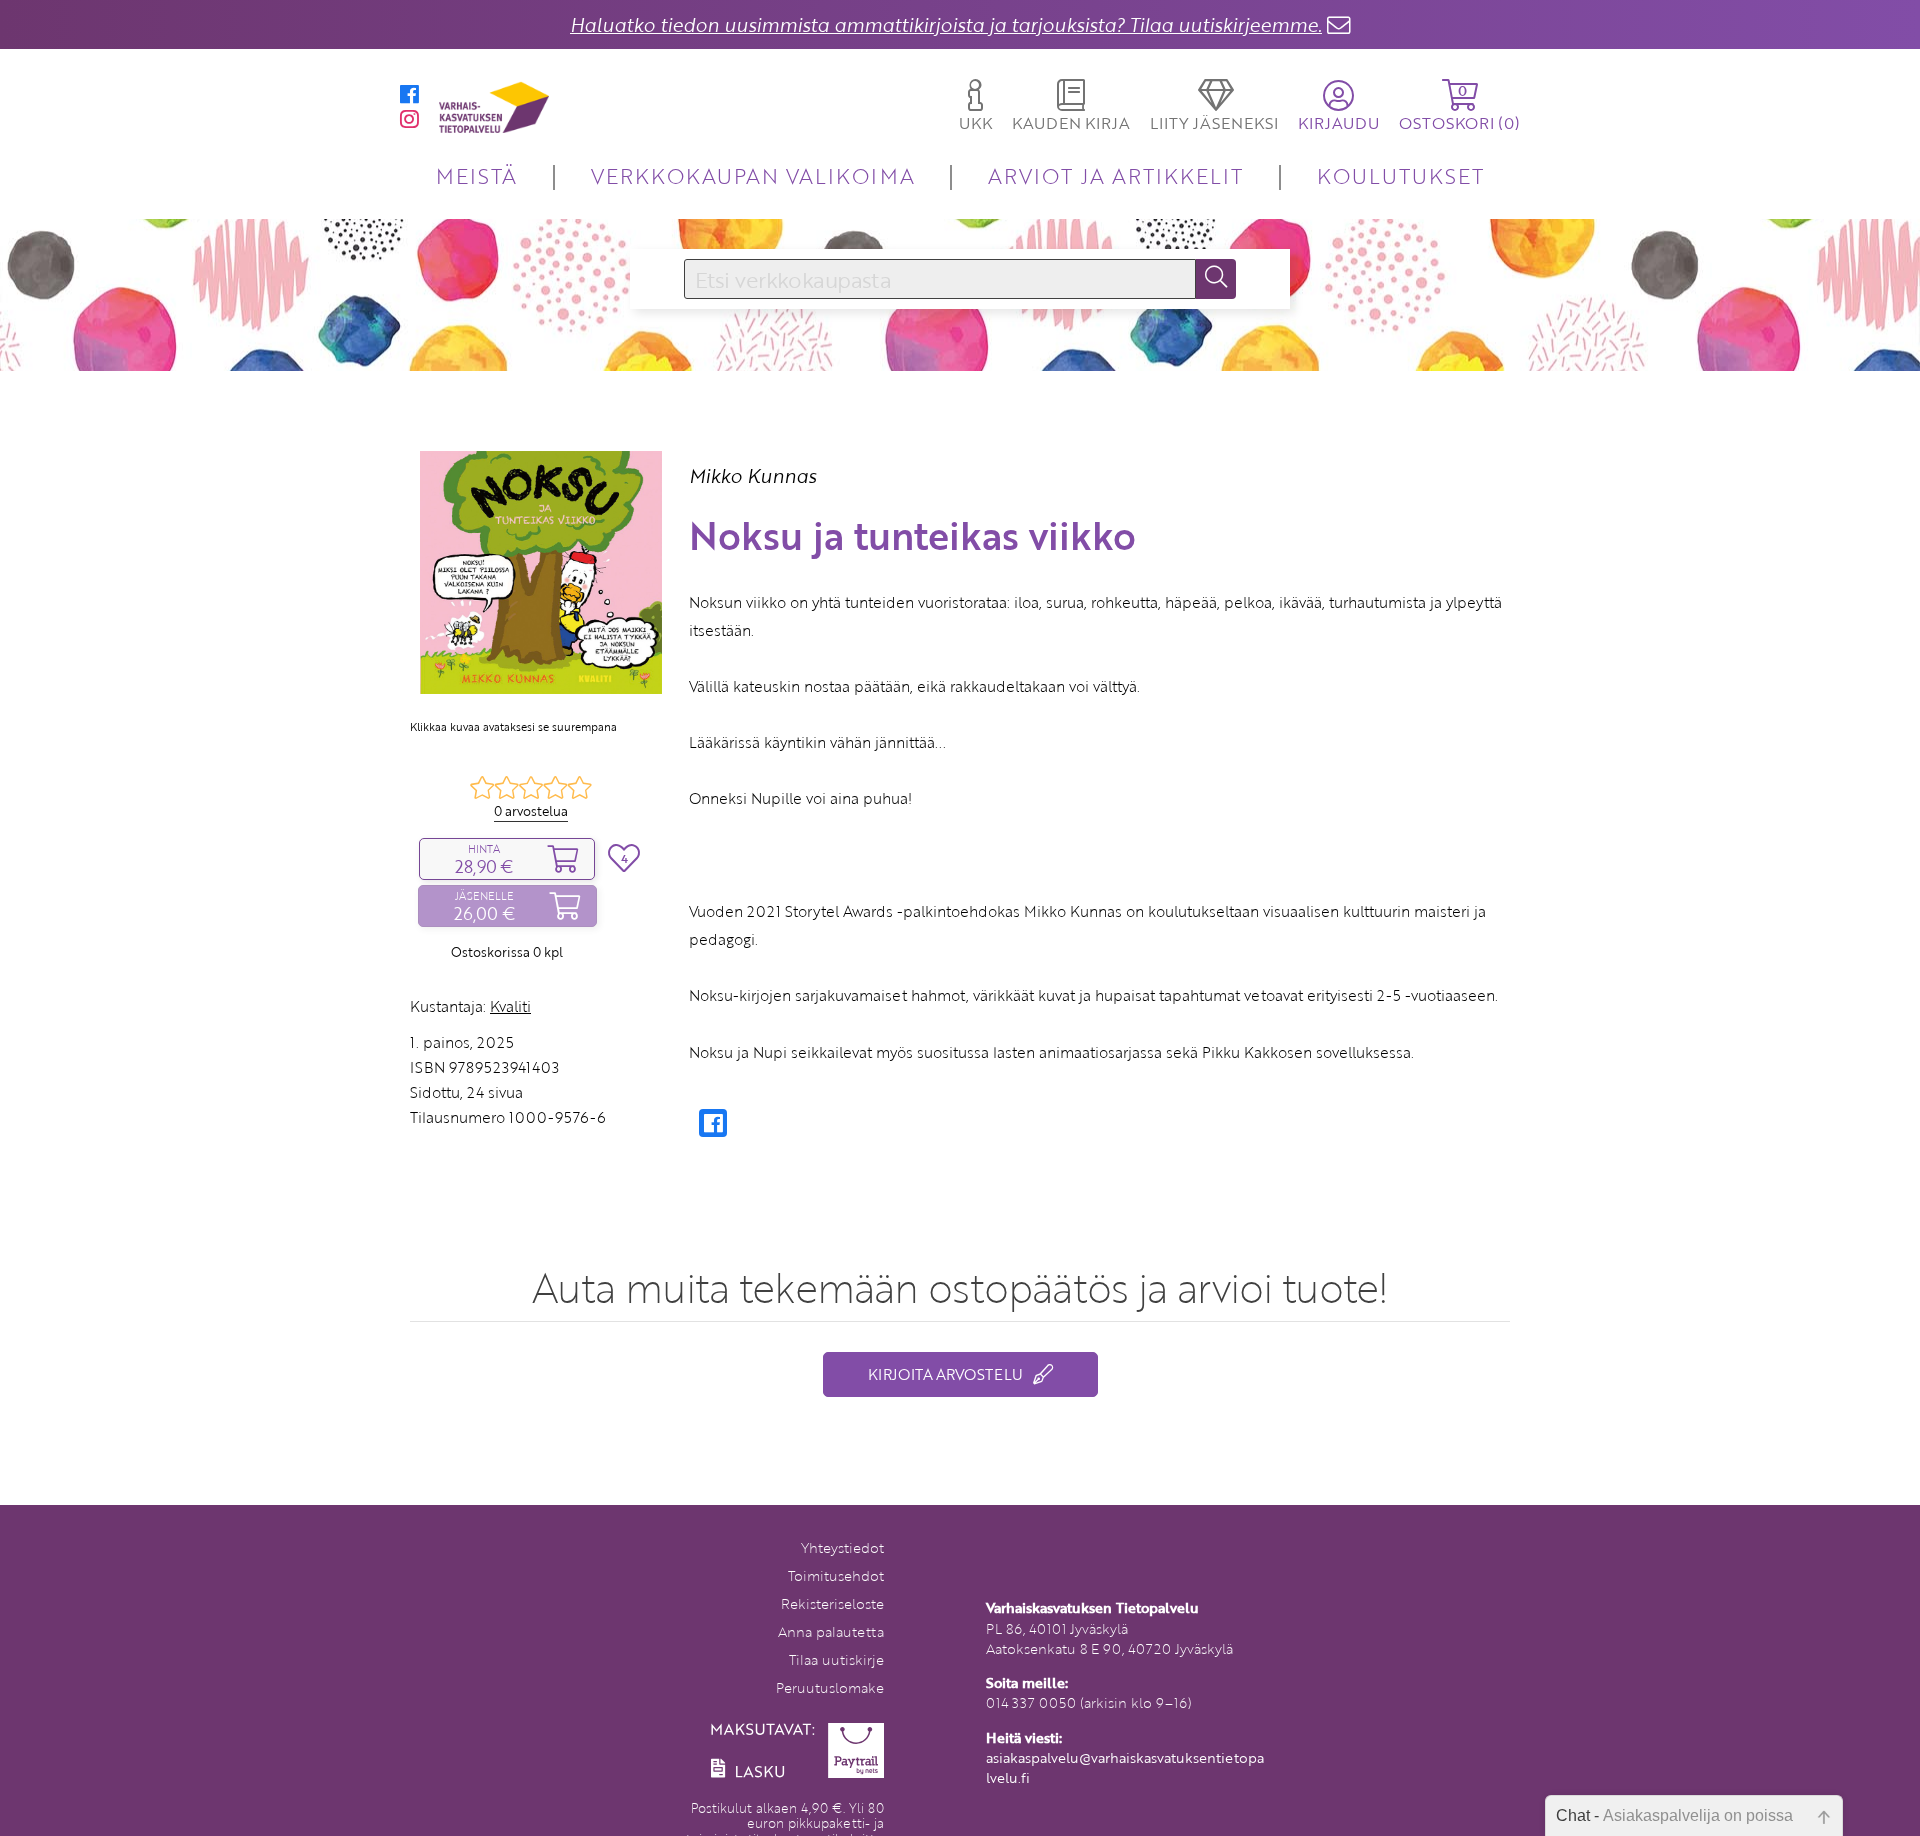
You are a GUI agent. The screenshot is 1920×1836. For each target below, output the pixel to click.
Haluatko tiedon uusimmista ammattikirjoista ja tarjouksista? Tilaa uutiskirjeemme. (946, 24)
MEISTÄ (476, 175)
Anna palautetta (831, 1631)
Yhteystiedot (842, 1547)
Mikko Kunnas (752, 475)
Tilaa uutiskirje (836, 1659)
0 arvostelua (531, 811)
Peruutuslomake (830, 1687)
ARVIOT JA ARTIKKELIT (1115, 175)
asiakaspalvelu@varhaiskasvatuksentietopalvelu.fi (1125, 1767)
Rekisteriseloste (832, 1603)
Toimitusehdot (836, 1575)
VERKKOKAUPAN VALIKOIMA (753, 175)
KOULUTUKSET (1400, 175)
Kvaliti (510, 1006)
